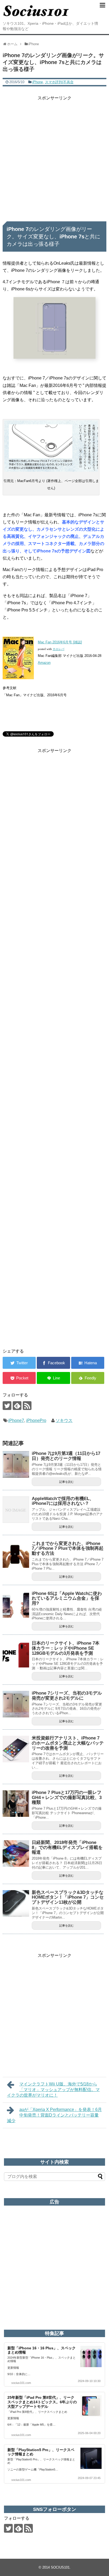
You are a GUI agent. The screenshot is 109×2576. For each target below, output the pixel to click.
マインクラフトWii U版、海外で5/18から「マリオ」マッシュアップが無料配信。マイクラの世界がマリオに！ (53, 2090)
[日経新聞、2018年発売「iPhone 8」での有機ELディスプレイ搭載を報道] (16, 1853)
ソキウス (64, 1420)
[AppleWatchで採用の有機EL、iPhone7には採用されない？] (16, 1510)
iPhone (38, 82)
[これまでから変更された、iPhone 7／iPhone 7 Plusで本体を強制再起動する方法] (16, 1555)
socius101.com (21, 2383)
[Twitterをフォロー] (7, 1406)
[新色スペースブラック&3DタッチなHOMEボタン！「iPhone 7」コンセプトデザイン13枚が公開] (16, 1903)
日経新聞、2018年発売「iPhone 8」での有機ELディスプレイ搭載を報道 (67, 1847)
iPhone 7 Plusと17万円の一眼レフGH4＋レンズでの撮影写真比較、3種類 (67, 1797)
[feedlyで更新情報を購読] (17, 1406)
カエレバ (58, 649)
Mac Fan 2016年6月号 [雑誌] (60, 642)
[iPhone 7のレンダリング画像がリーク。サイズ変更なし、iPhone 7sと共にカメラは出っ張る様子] (88, 1363)
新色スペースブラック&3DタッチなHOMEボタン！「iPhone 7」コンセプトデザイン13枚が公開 (68, 1897)
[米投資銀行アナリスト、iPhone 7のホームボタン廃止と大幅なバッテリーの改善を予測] (16, 1749)
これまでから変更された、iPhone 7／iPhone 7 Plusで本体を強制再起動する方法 (68, 1548)
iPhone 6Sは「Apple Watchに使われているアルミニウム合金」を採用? (67, 1598)
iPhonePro (36, 1420)
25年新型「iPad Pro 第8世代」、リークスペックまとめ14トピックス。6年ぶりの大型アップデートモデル (42, 2402)
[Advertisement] (54, 157)
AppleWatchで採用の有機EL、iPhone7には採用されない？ (63, 1501)
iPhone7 (16, 1420)
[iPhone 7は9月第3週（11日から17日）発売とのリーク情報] (16, 1464)
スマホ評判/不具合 (59, 82)
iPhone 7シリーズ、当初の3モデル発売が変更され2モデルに (67, 1696)
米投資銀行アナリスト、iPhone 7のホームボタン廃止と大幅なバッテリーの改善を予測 (68, 1743)
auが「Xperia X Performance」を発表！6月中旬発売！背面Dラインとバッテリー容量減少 (54, 2115)
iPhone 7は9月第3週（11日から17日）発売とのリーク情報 (66, 1456)
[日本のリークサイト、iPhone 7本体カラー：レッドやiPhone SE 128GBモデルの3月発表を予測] (16, 1654)
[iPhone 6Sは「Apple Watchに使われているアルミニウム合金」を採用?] (16, 1604)
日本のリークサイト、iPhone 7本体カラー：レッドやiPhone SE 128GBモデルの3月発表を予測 (66, 1648)
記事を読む (67, 1482)
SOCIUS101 (60, 2567)
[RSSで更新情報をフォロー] (27, 1406)
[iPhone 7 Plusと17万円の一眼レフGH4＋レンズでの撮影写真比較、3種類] (16, 1804)
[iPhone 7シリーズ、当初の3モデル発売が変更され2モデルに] (16, 1704)
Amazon (44, 663)
